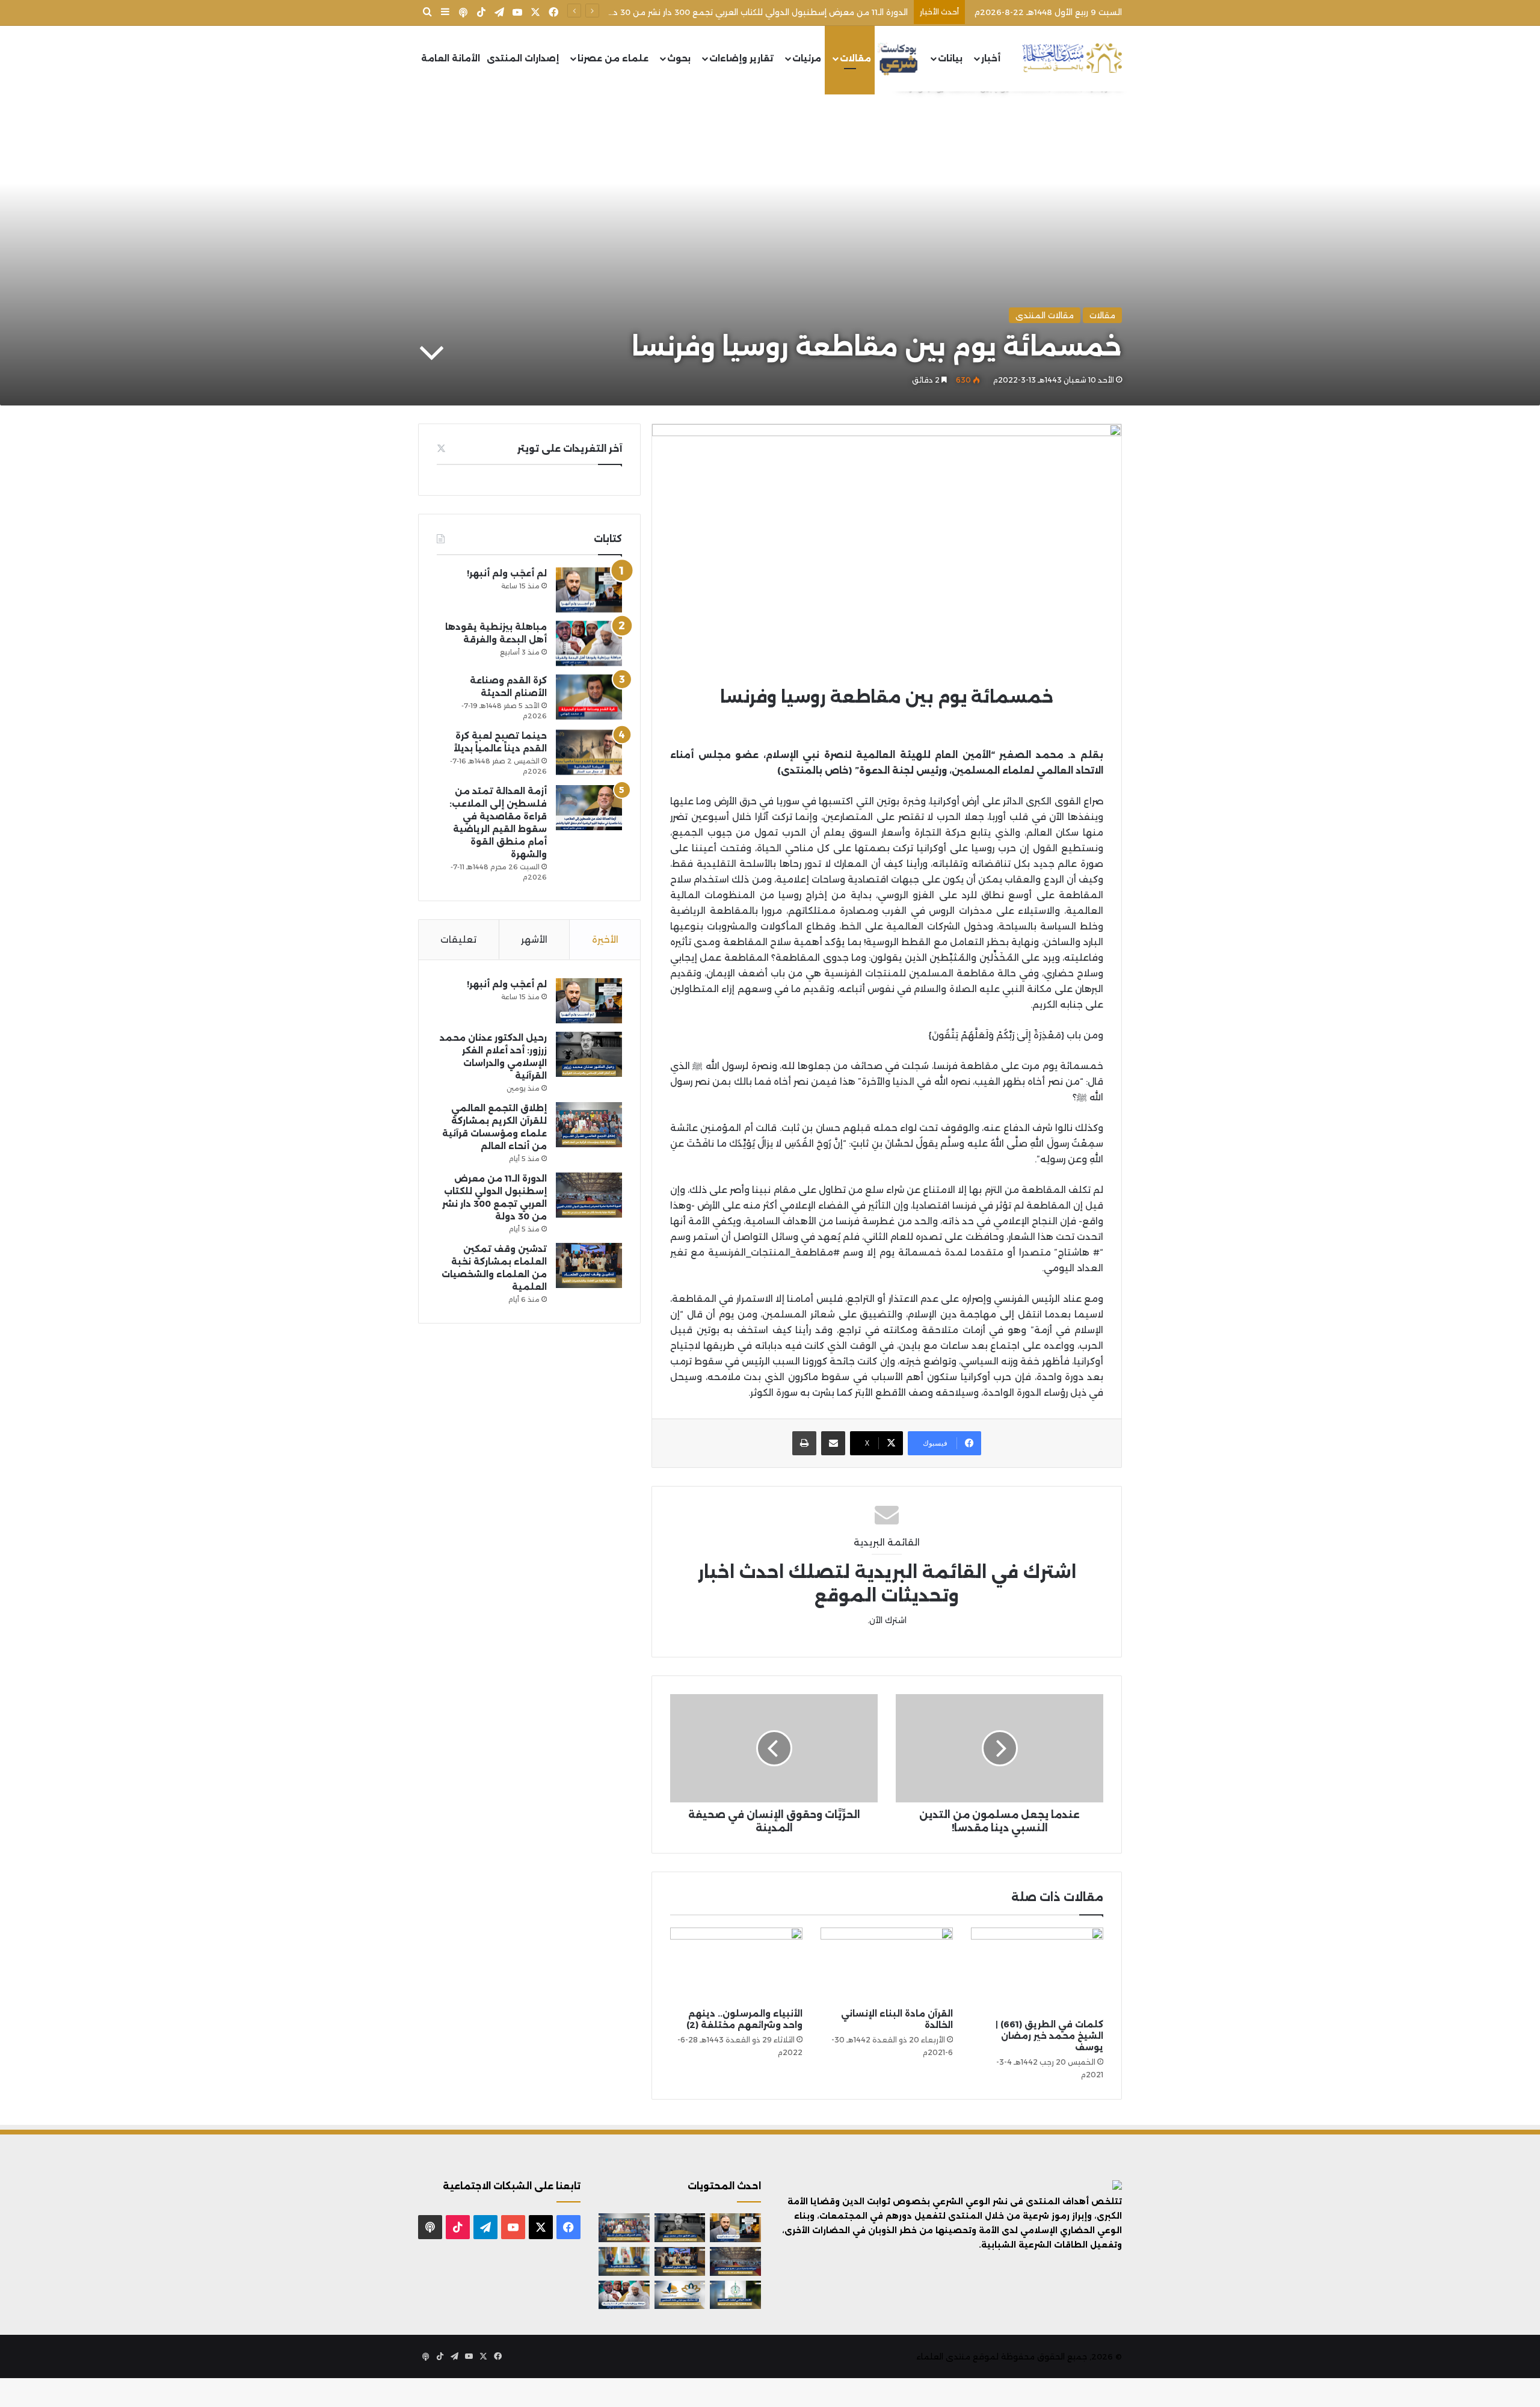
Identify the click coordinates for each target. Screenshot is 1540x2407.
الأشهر (534, 939)
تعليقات (458, 939)
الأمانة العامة (451, 58)
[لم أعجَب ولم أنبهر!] (589, 590)
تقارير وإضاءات (741, 58)
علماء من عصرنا (613, 58)
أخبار (991, 58)
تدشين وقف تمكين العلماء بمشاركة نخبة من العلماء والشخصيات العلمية (771, 12)
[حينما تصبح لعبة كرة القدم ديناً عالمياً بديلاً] (589, 752)
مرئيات (807, 58)
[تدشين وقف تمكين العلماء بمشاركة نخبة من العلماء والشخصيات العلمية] (589, 1265)
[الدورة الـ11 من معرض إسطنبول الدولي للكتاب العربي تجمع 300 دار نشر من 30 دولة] (589, 1195)
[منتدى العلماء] (1072, 59)
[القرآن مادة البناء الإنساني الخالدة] (887, 1965)
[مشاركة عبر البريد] (833, 1443)
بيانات (950, 58)
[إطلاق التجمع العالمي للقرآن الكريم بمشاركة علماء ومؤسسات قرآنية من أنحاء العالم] (589, 1125)
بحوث (679, 58)
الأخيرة (605, 939)
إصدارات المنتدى (523, 58)
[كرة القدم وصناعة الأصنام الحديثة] (589, 697)
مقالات (855, 58)
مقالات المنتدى (1045, 315)
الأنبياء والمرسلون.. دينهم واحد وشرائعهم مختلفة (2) (744, 2019)
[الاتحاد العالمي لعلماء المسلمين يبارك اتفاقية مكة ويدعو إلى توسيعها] (735, 2295)
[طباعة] (804, 1443)
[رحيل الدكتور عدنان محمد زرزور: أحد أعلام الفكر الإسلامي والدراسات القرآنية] (589, 1054)
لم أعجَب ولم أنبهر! (507, 573)
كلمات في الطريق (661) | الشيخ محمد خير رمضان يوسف (1049, 2036)
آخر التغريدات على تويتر (570, 448)
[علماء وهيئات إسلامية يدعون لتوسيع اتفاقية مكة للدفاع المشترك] (624, 2261)
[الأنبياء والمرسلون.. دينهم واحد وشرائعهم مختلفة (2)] (736, 1965)
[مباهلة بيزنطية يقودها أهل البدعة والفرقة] (589, 643)
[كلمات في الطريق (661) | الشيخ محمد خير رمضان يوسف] (1037, 1970)
